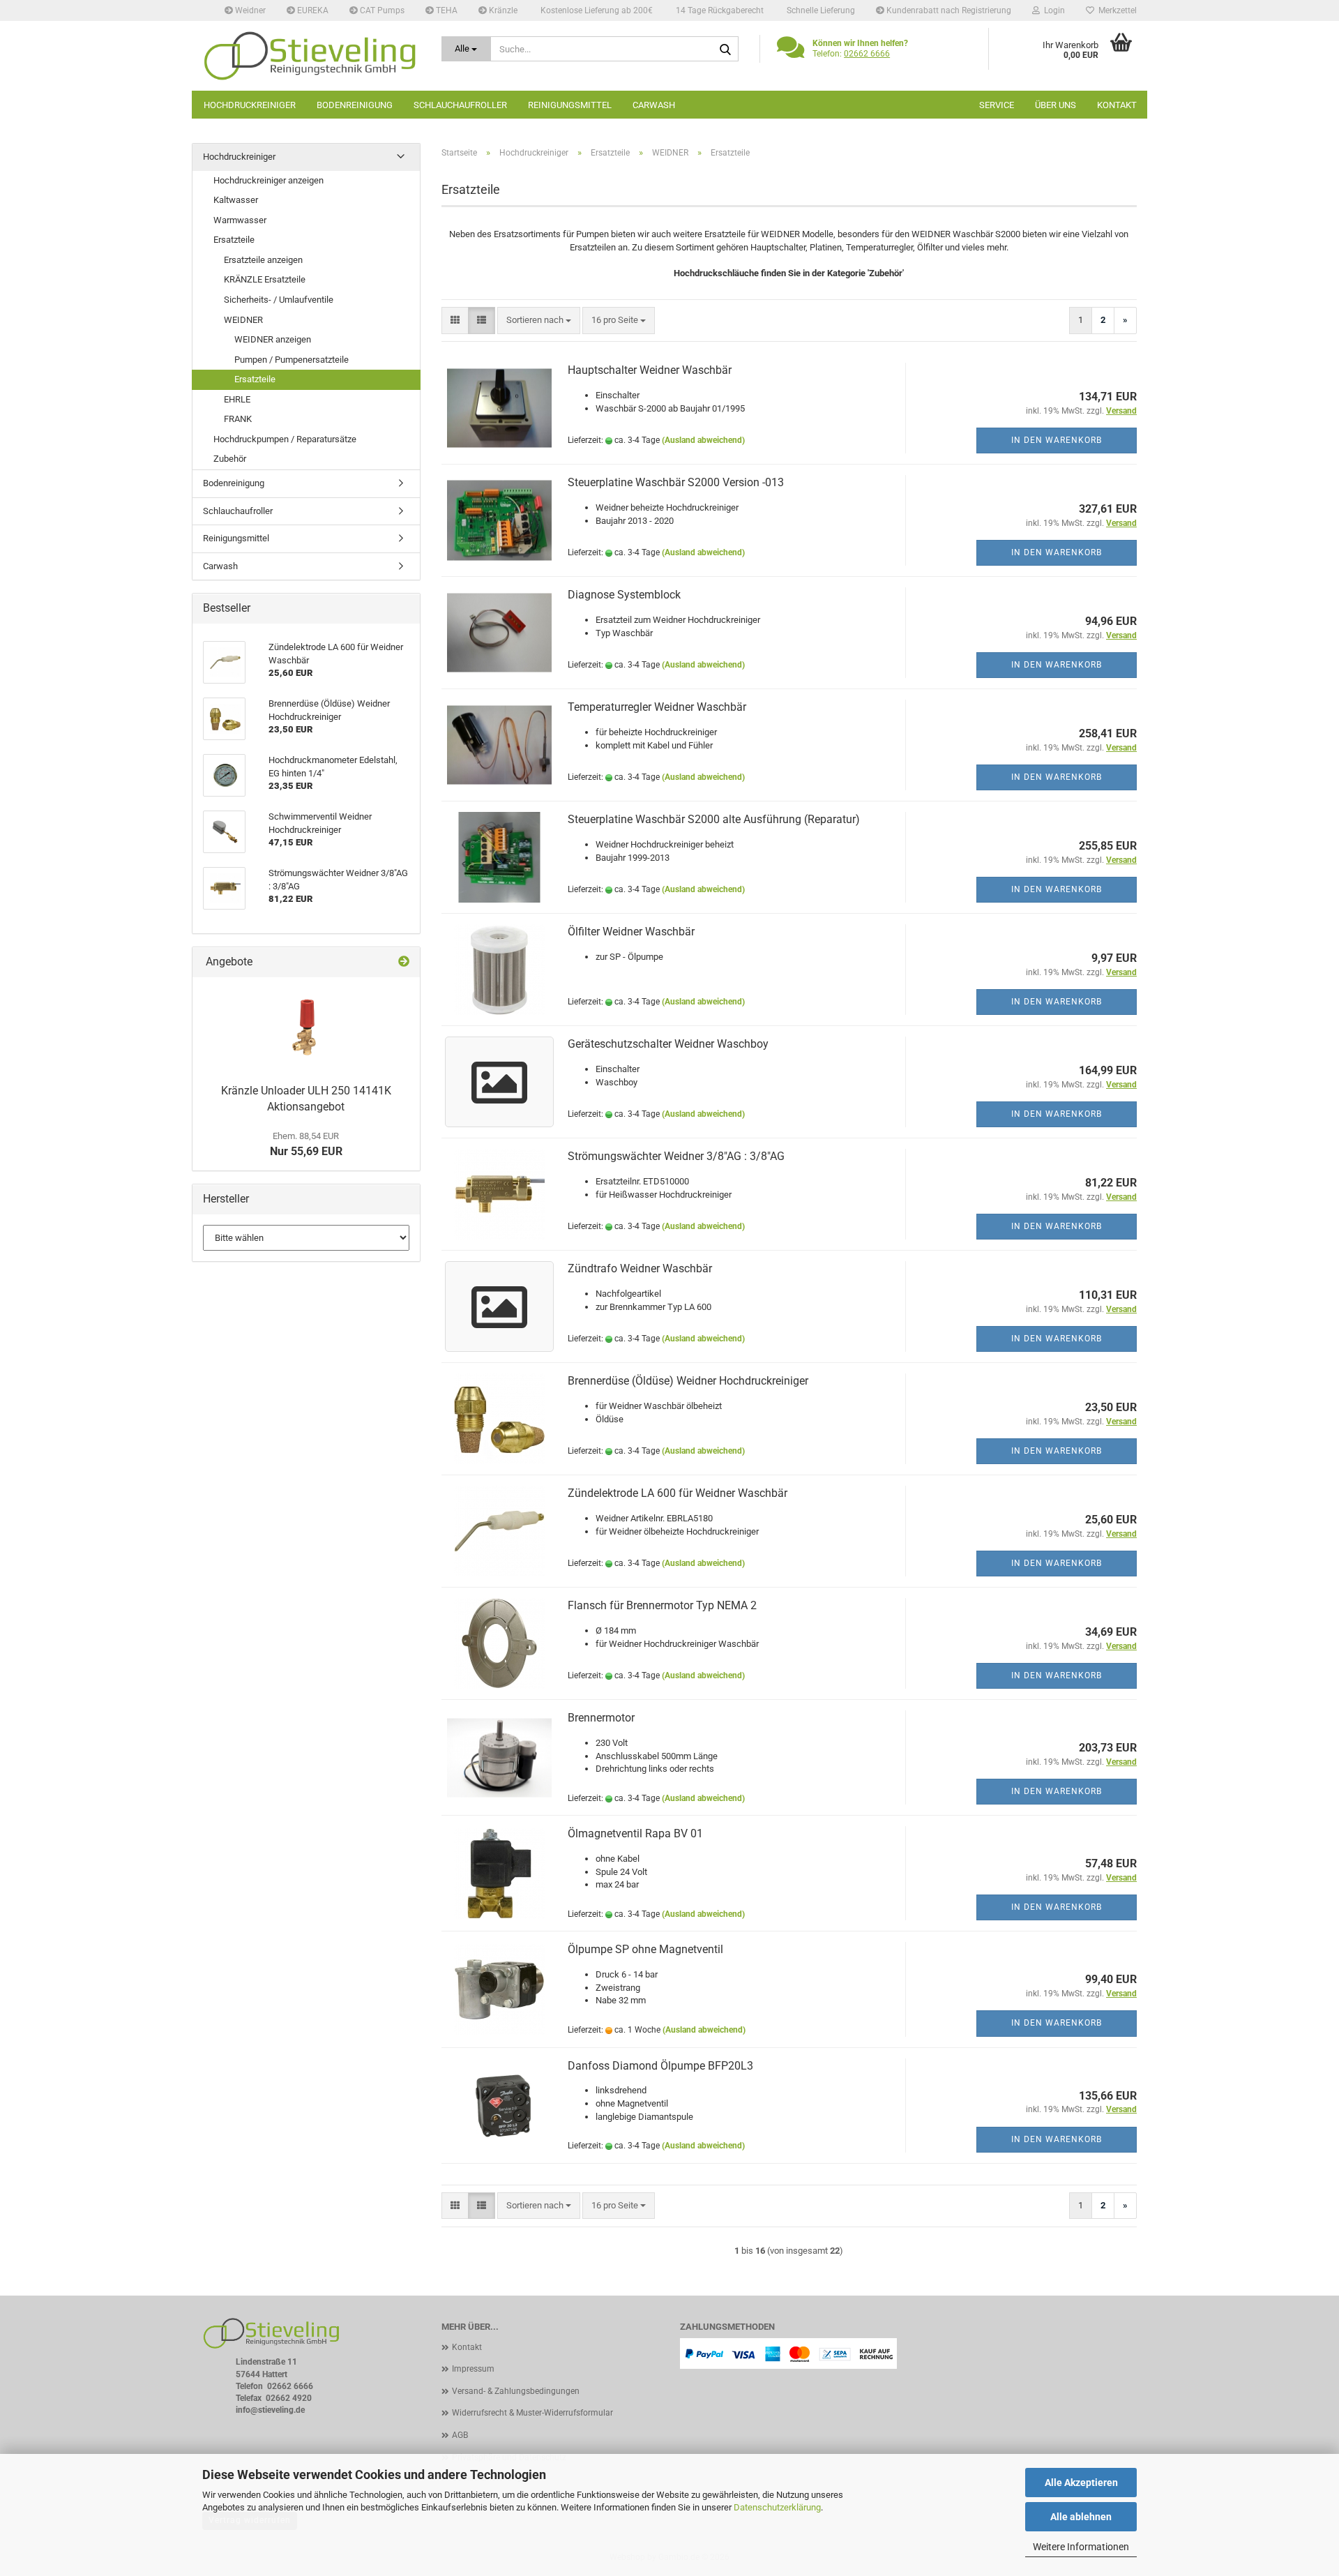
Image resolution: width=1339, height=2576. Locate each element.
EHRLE (237, 399)
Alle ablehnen (1081, 2517)
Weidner (249, 10)
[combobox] (539, 321)
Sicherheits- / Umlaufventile (279, 300)
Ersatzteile (234, 240)
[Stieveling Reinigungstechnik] (311, 56)
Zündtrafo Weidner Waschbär (640, 1268)
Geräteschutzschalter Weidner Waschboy (668, 1044)
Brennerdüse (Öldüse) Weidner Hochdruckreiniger (688, 1381)
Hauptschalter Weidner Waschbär (650, 370)
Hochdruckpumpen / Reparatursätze (285, 439)
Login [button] (1052, 10)
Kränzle (502, 10)
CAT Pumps (381, 10)
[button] (455, 321)
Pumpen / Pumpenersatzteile (292, 360)
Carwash (654, 105)
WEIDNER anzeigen (273, 339)
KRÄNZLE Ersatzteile (265, 279)
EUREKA (312, 10)
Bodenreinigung (355, 105)
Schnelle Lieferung (820, 10)
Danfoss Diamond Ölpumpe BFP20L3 (660, 2066)
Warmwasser (240, 220)
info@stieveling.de (270, 2410)
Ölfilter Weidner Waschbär (631, 932)
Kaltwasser (236, 200)
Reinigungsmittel (570, 105)
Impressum (473, 2369)
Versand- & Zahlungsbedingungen (516, 2391)
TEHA (446, 10)
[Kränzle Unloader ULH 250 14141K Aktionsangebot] (306, 1027)
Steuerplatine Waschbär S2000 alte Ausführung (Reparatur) (714, 819)
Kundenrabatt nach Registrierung (948, 10)
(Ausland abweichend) (703, 440)
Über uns (1056, 105)
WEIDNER (243, 320)
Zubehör (230, 459)
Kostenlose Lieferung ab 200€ (596, 10)
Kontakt (1117, 105)
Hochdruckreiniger (250, 105)
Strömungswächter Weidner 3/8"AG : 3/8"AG (676, 1156)
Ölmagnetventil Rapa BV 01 (635, 1833)
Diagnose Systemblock (624, 595)
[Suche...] (725, 50)
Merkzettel (1115, 10)
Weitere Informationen (1081, 2547)
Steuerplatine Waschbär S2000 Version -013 (676, 482)
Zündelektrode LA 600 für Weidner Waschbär (678, 1493)
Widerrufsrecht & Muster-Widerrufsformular (532, 2413)
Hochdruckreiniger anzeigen (268, 180)
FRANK (238, 419)
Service (997, 105)
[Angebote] (404, 962)
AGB (460, 2435)
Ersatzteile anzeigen (263, 260)
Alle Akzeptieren (1081, 2483)
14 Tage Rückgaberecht (719, 10)
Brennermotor (601, 1718)
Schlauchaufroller (460, 105)
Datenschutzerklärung (777, 2507)
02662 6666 (867, 54)
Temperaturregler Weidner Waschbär (657, 707)
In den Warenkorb (1057, 440)
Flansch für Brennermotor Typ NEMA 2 (662, 1605)
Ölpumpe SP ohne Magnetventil (645, 1949)
